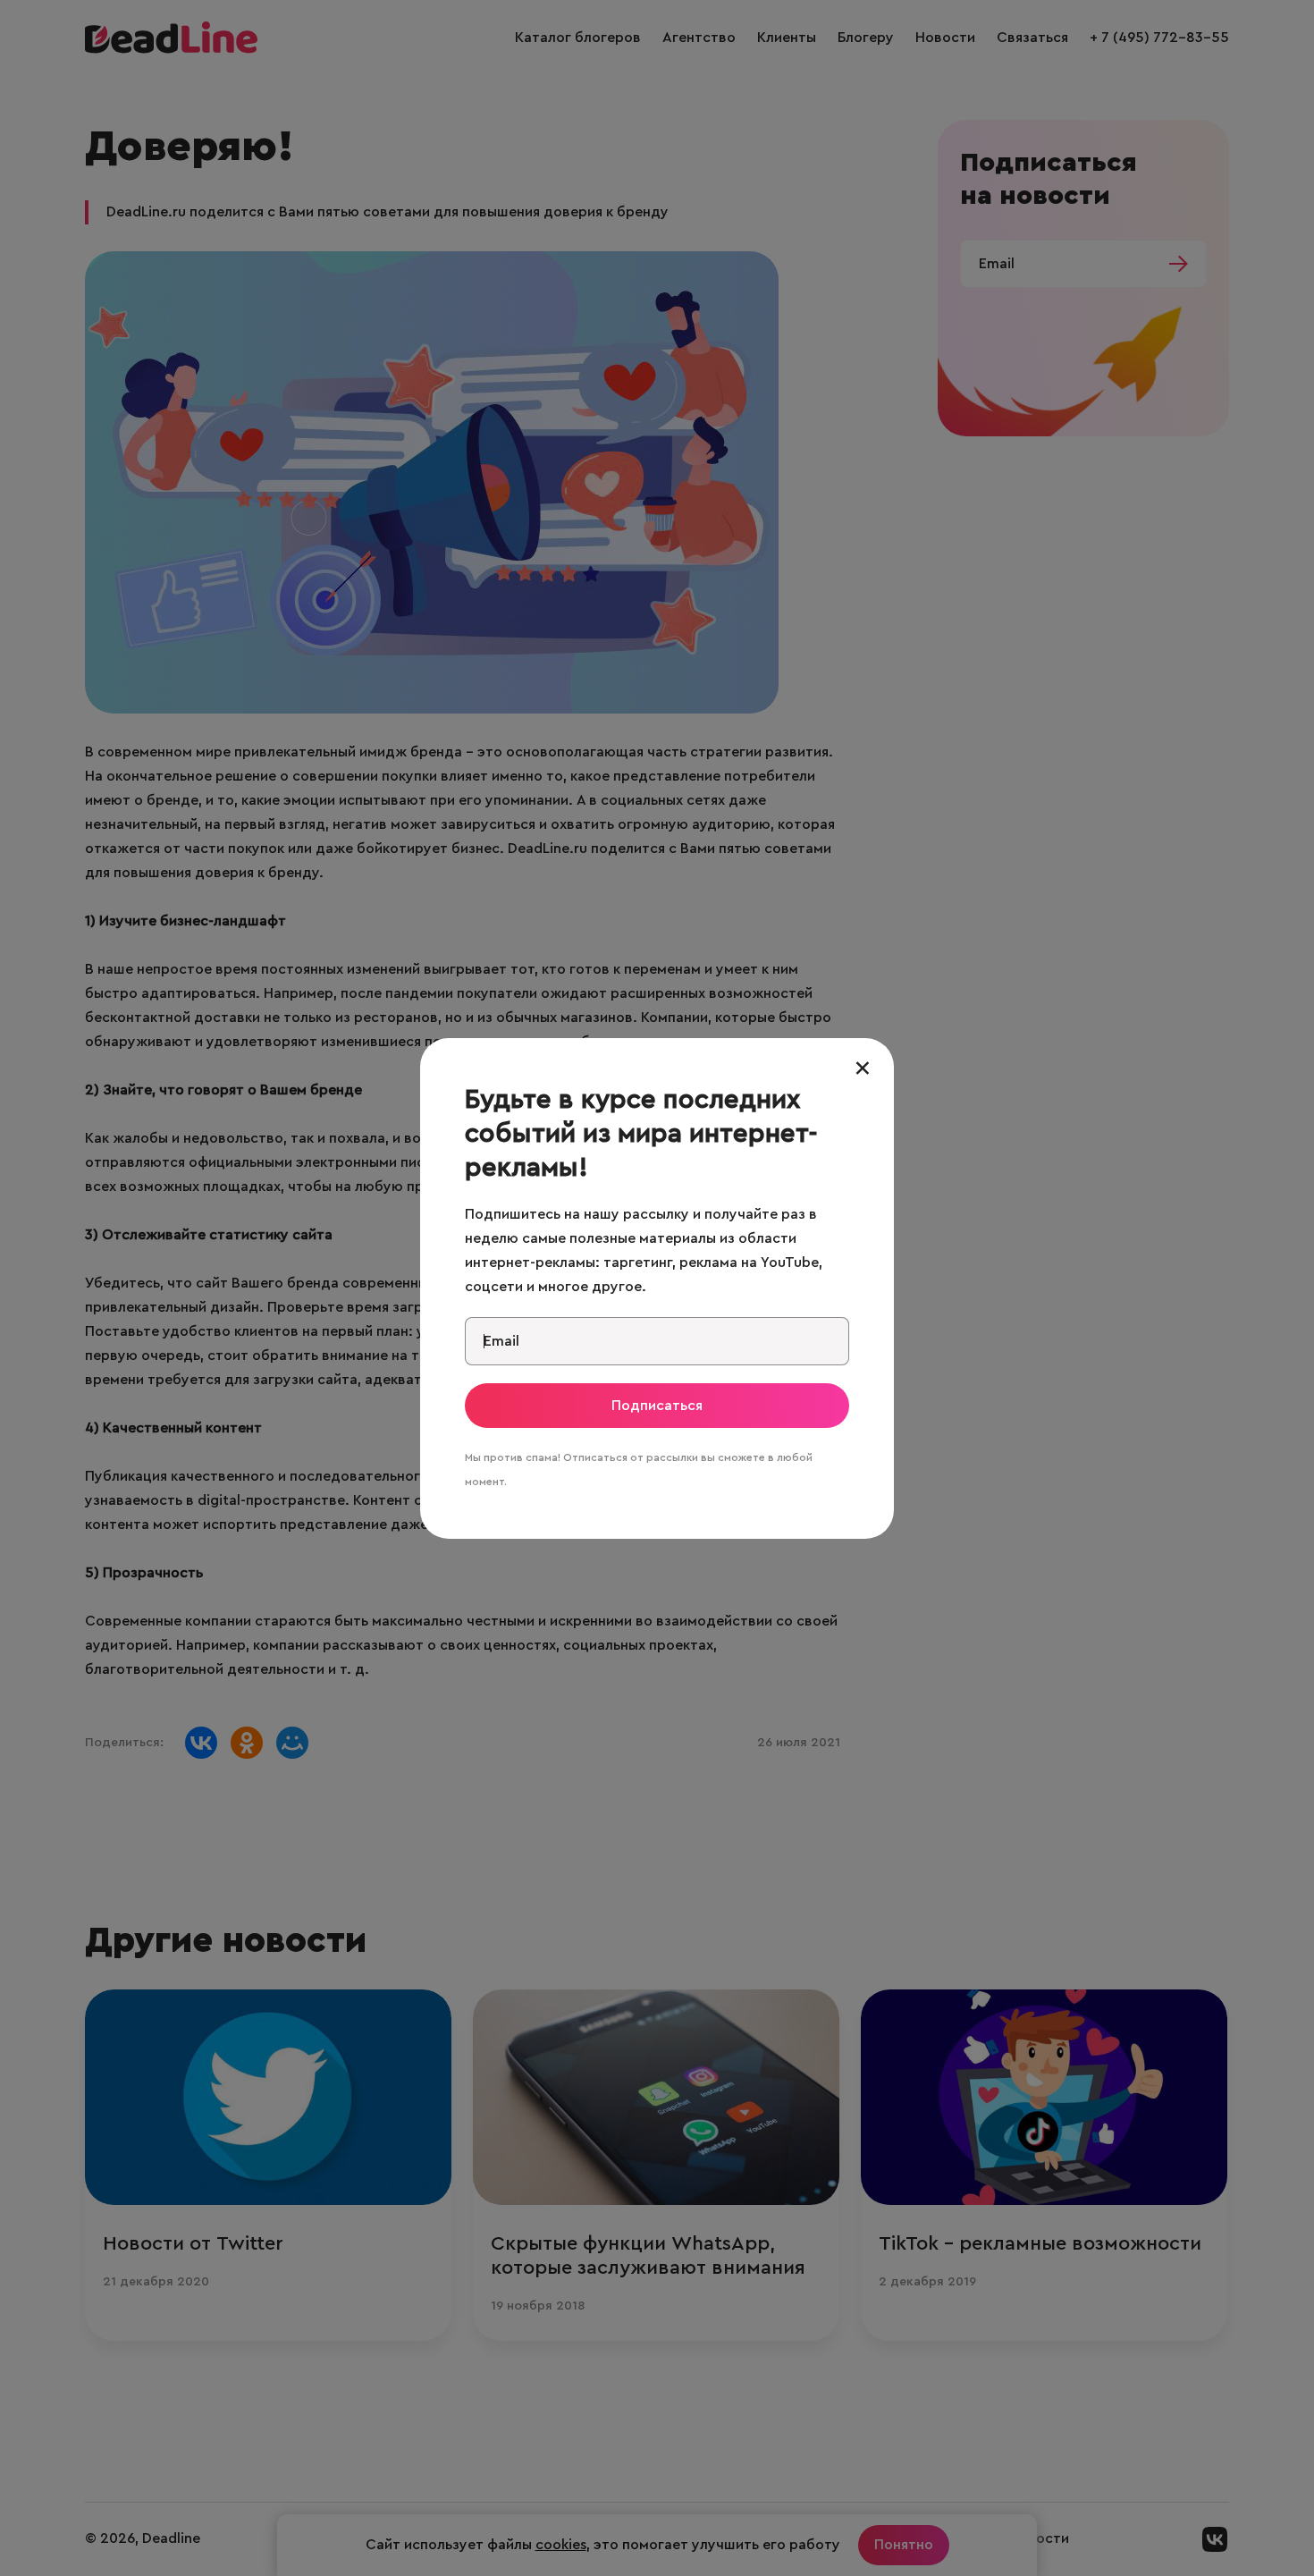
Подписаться (657, 1406)
